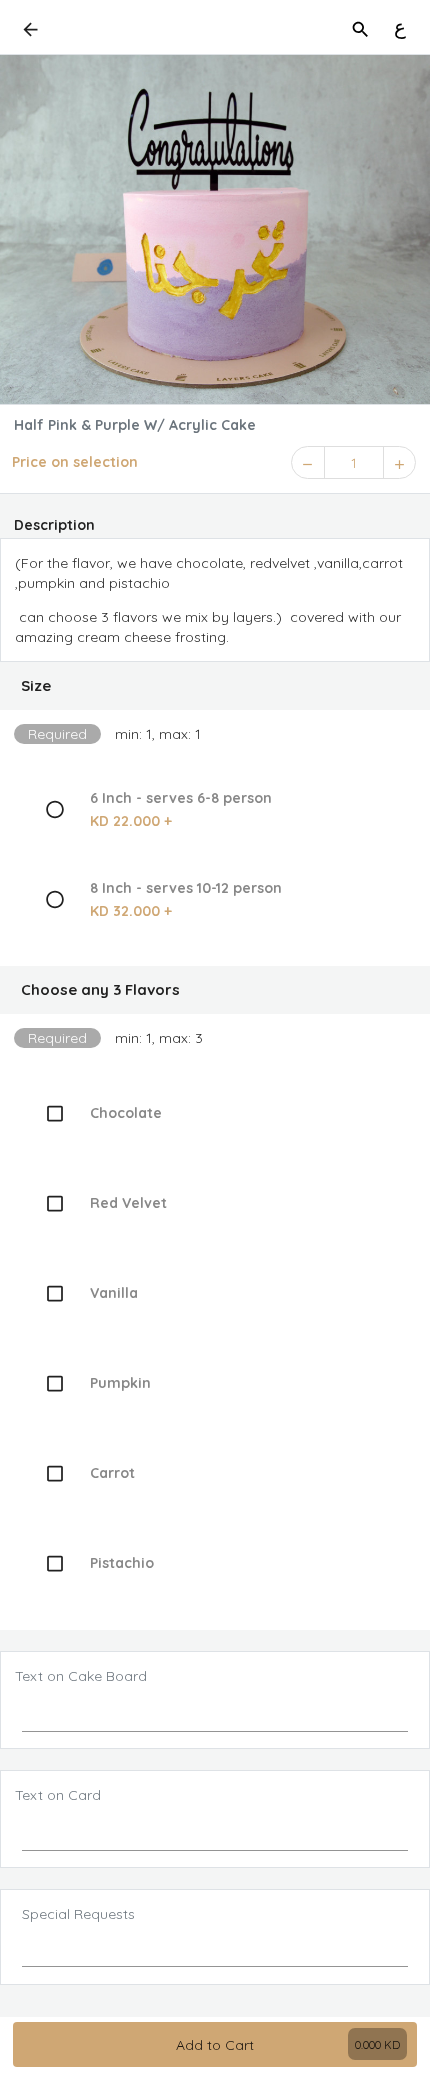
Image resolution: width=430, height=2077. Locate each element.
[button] (215, 686)
